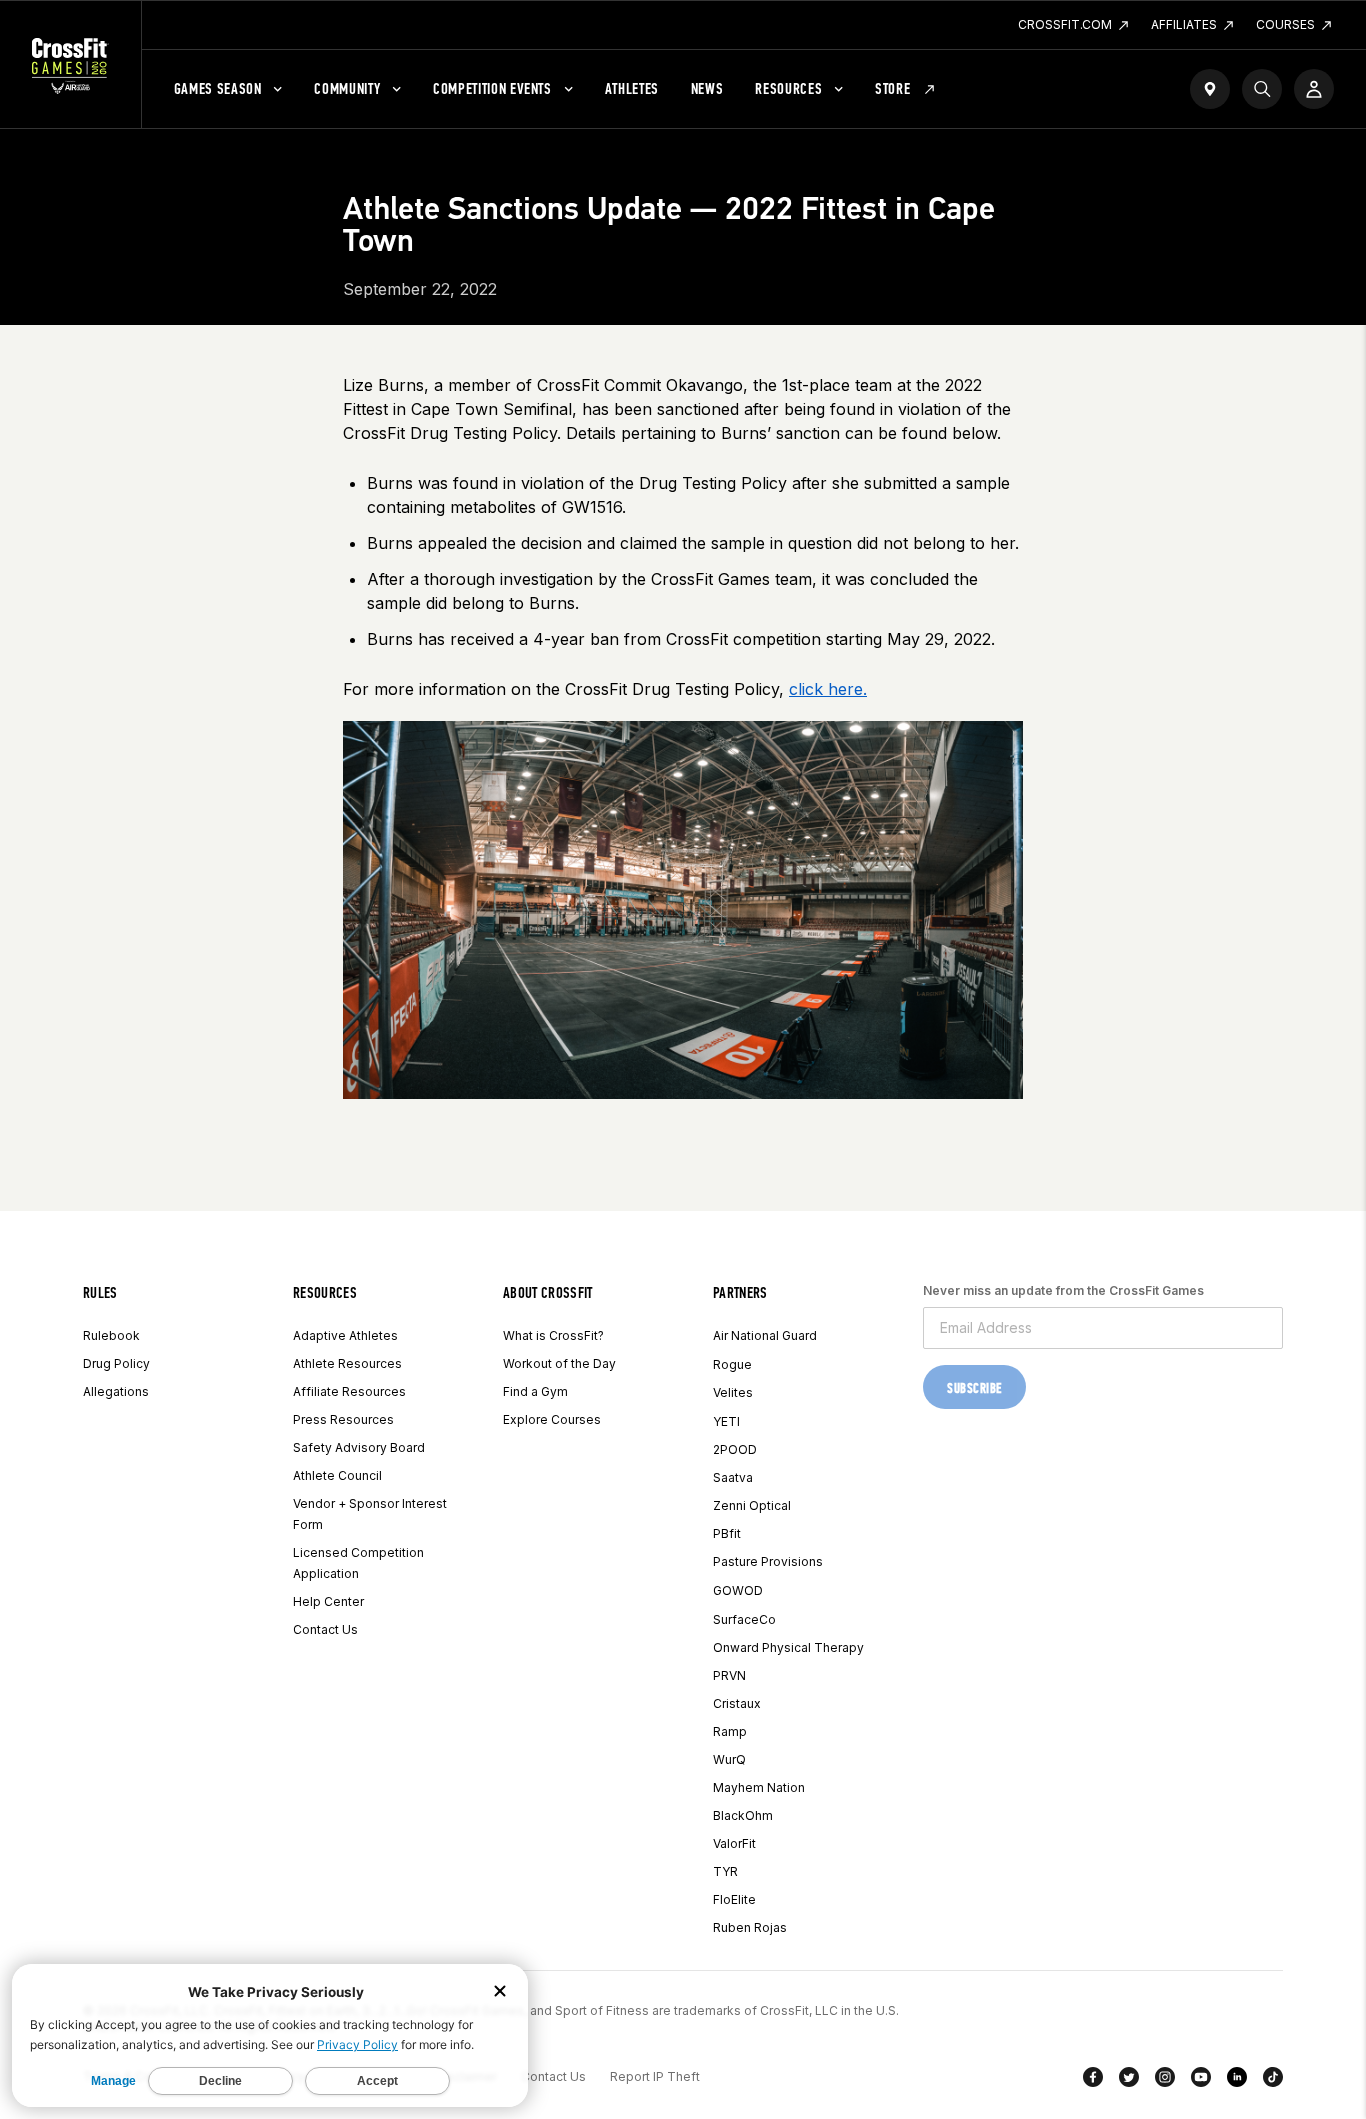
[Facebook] (1093, 2081)
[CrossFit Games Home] (70, 65)
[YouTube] (1201, 2081)
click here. (828, 689)
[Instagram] (1165, 2081)
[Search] (1262, 89)
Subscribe (974, 1388)
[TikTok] (1273, 2081)
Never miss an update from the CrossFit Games (1063, 1290)
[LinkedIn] (1237, 2081)
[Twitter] (1129, 2081)
